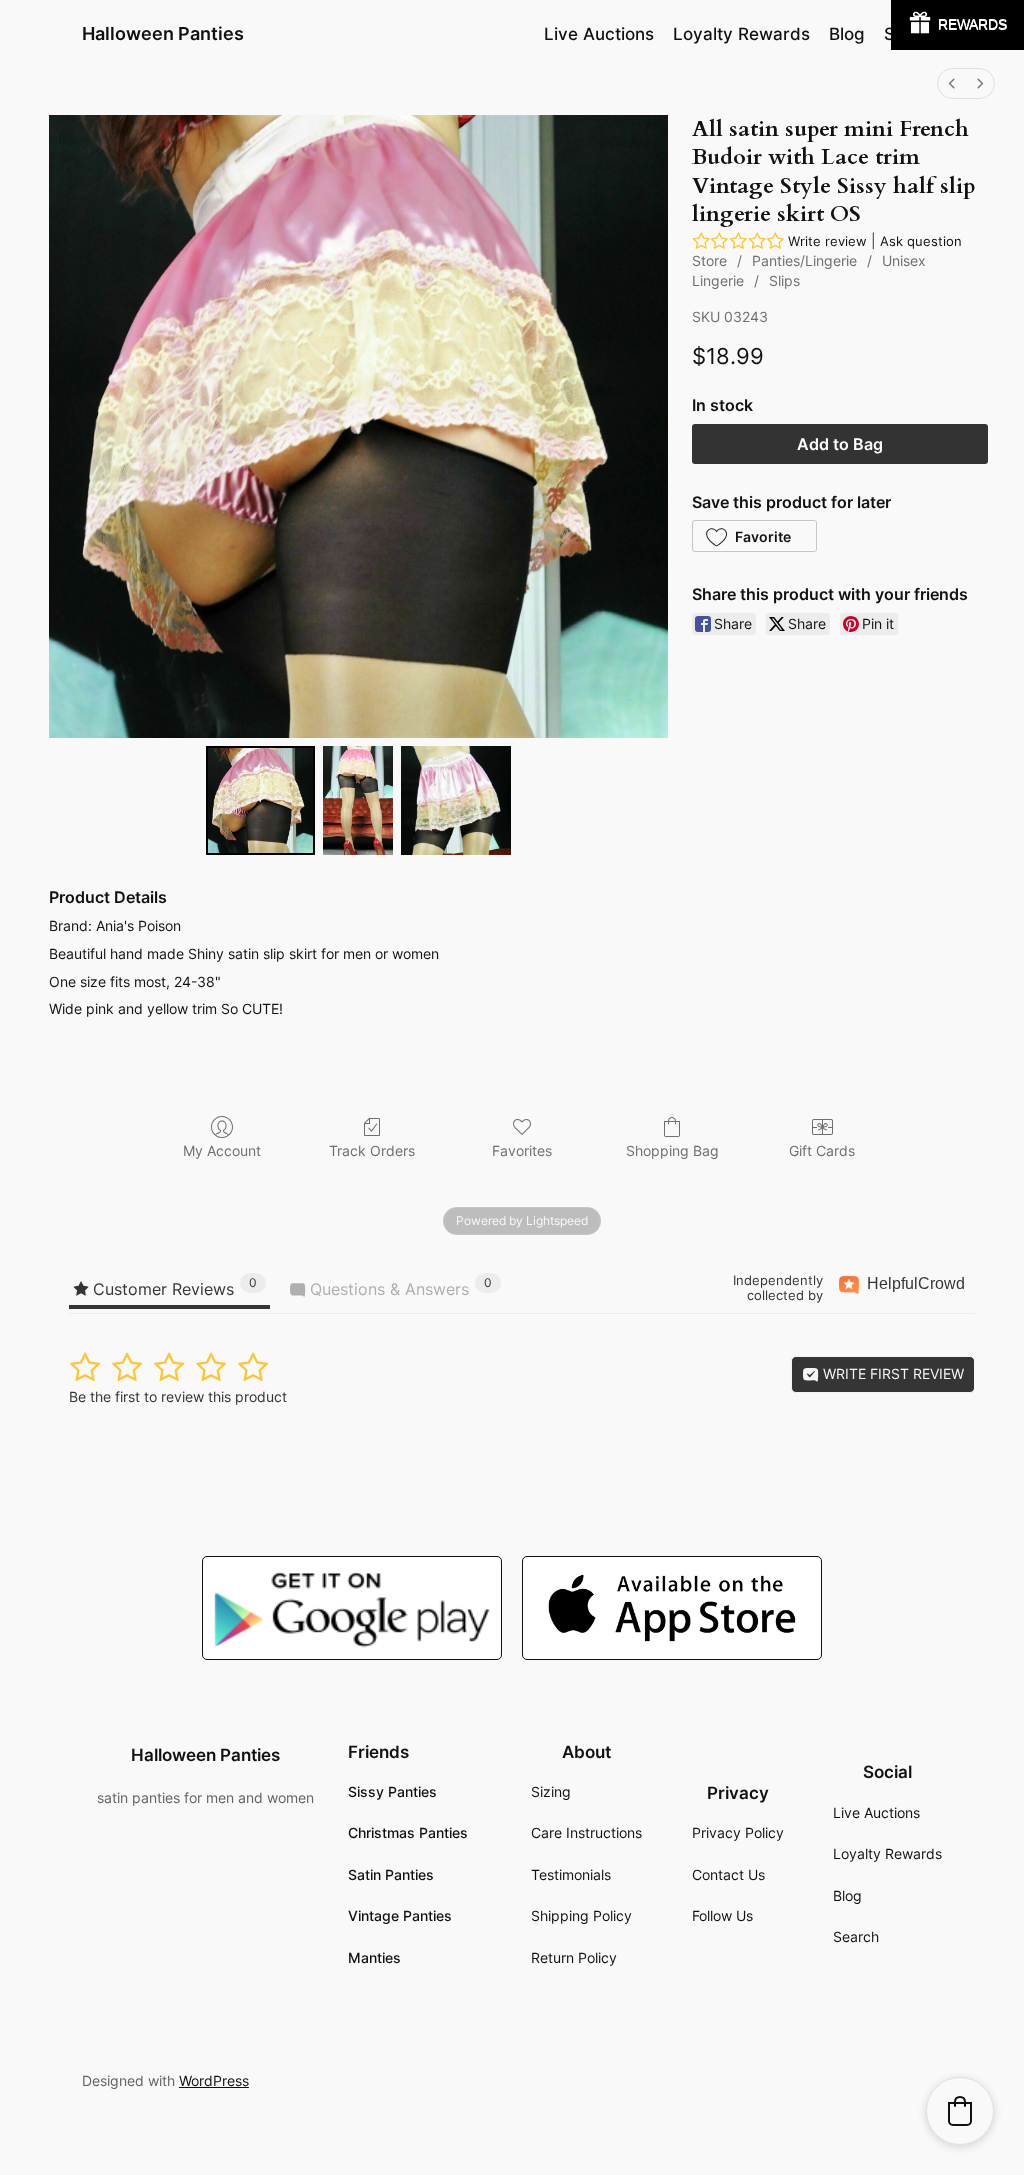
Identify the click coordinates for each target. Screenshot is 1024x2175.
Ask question (921, 241)
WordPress (214, 2080)
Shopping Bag (672, 1150)
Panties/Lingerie (804, 260)
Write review (827, 241)
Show (957, 25)
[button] (754, 536)
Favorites (522, 1150)
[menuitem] (952, 83)
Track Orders (372, 1150)
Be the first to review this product (178, 1396)
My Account (222, 1150)
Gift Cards (822, 1150)
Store (709, 260)
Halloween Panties (163, 33)
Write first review (891, 1373)
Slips (784, 280)
